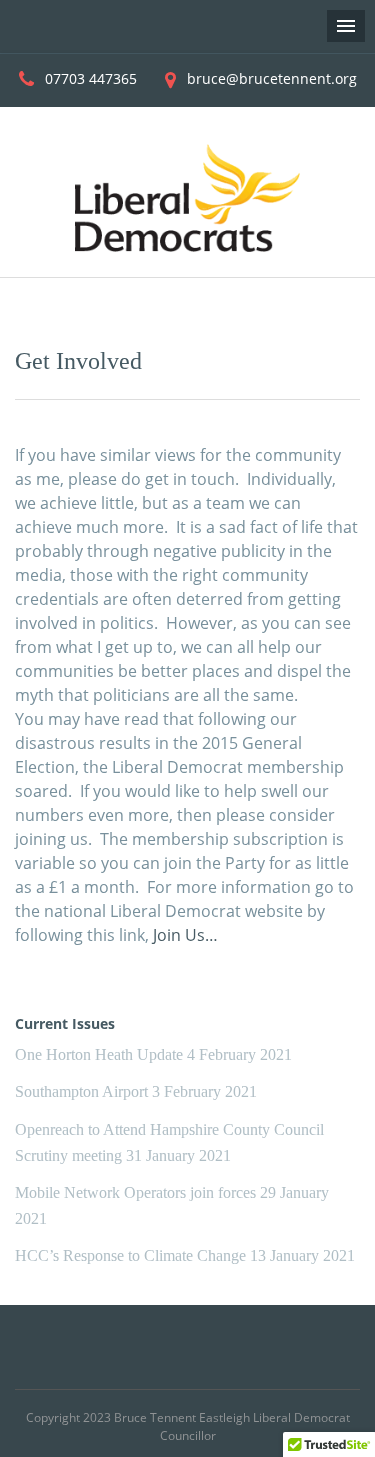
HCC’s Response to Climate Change (130, 1255)
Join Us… (185, 935)
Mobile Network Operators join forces (135, 1192)
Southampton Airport (81, 1091)
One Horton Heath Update (99, 1054)
